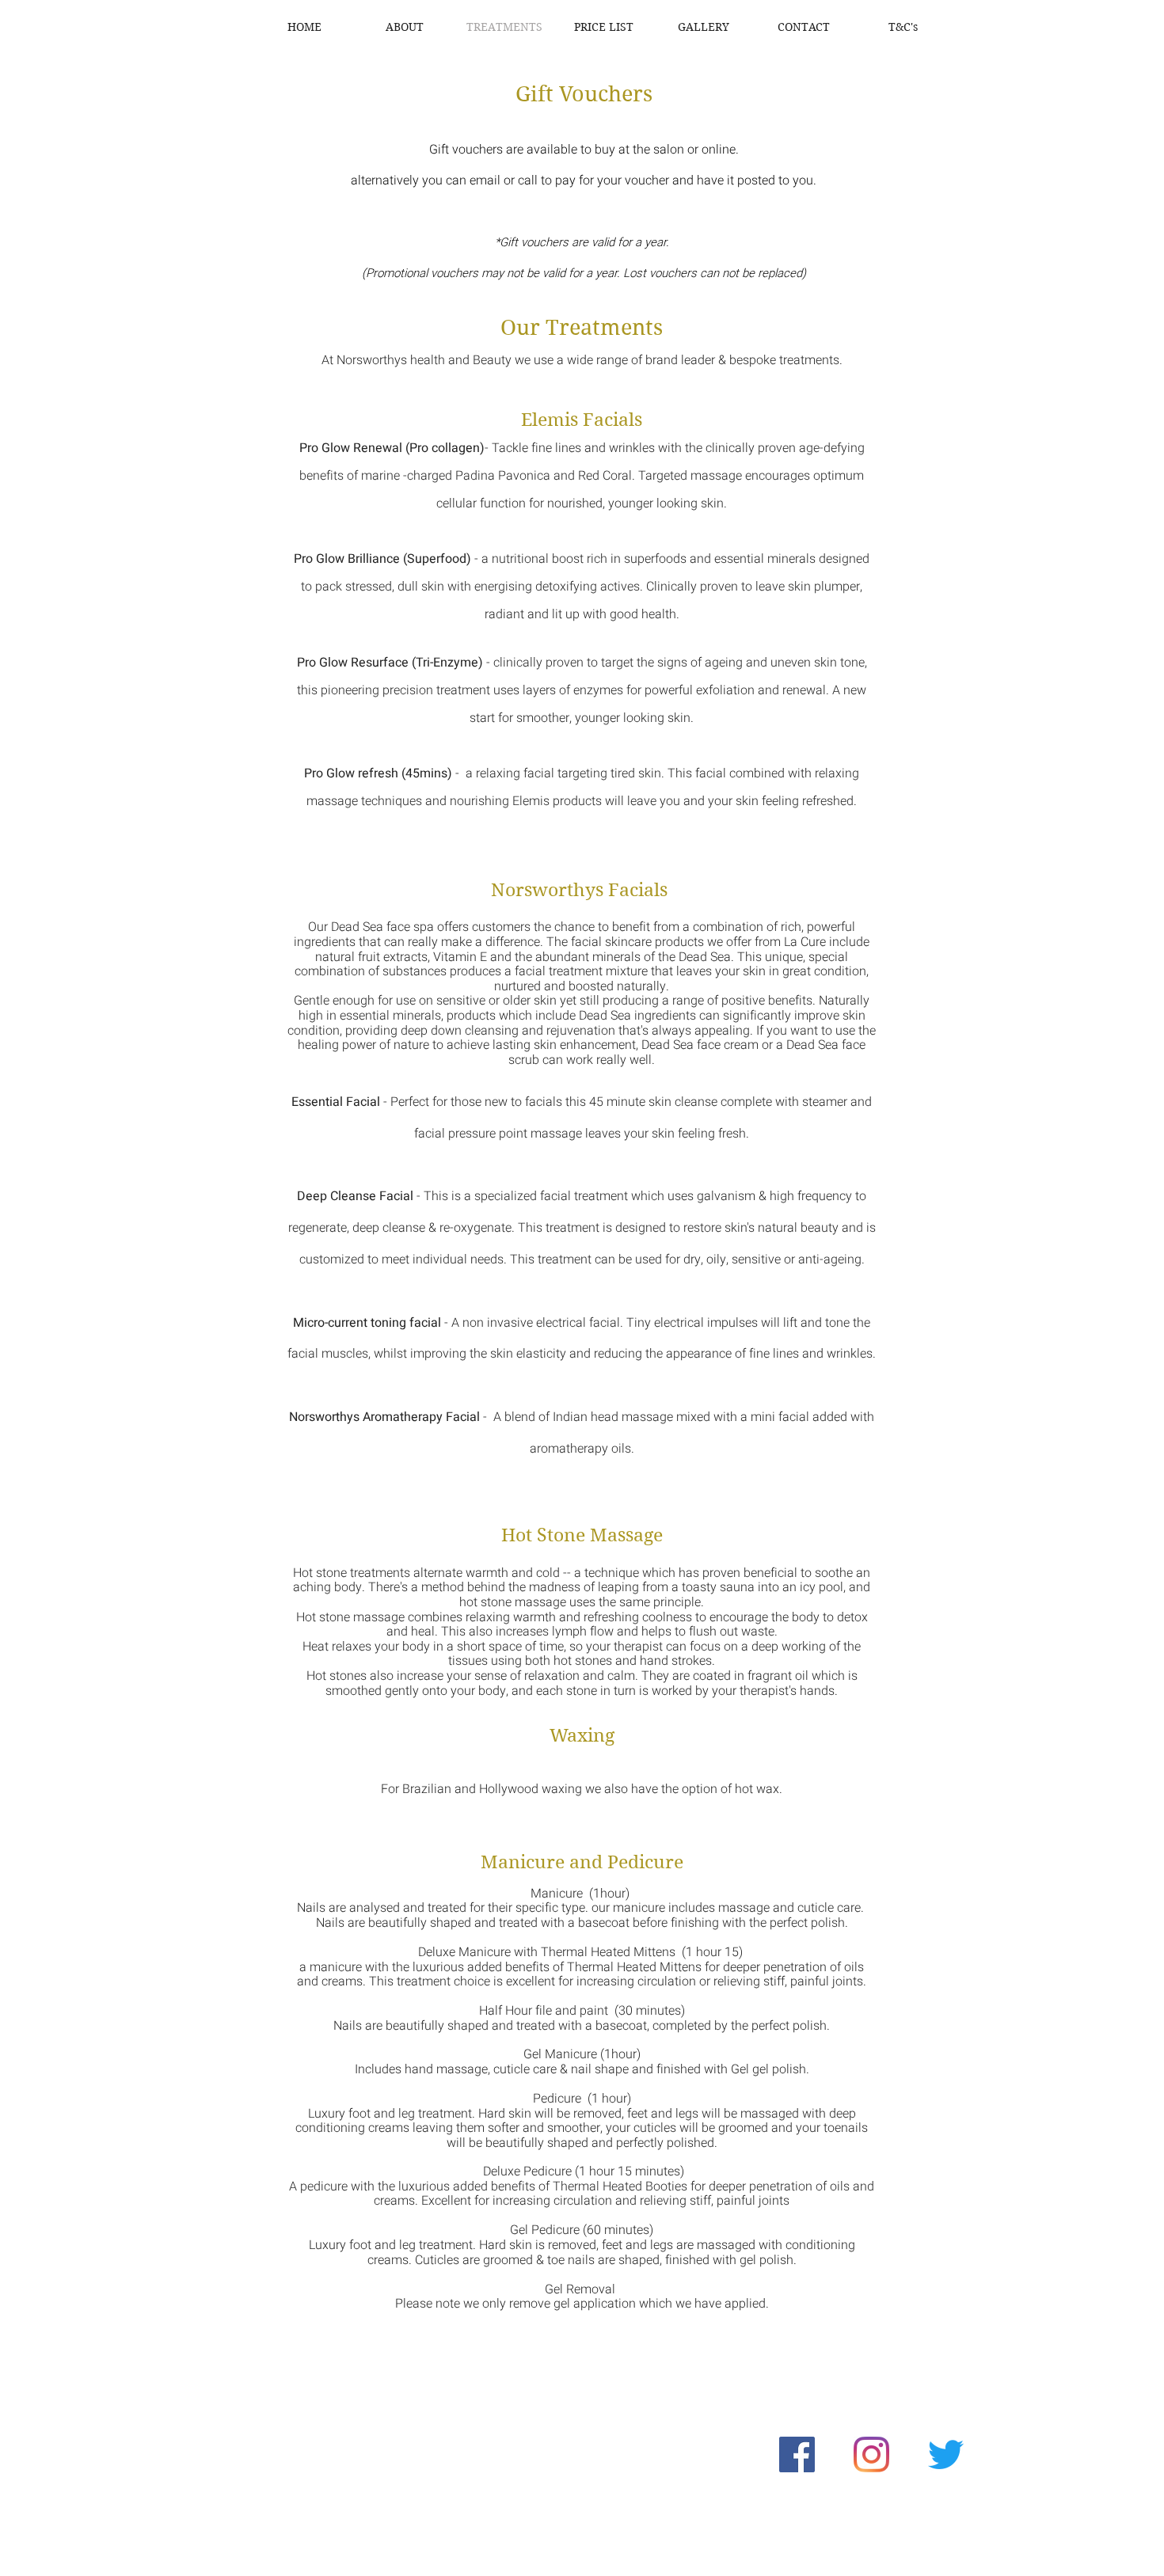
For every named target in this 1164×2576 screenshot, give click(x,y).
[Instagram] (871, 2454)
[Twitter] (946, 2454)
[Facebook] (797, 2454)
